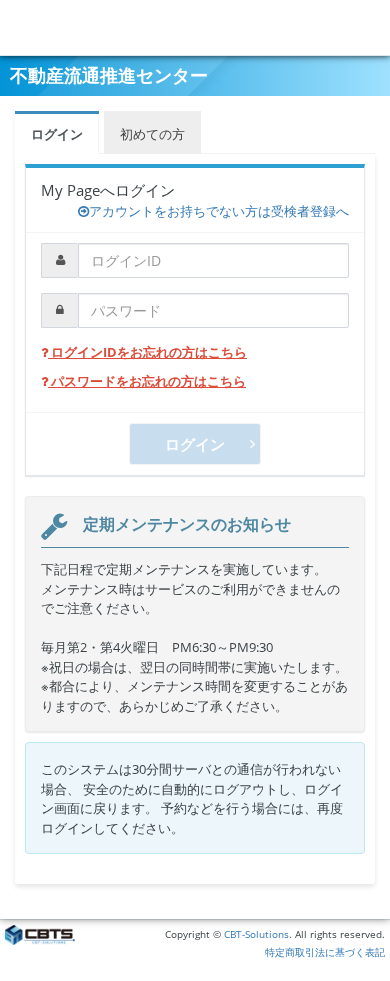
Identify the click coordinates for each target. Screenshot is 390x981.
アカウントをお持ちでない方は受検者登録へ (219, 211)
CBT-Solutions (256, 934)
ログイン (57, 134)
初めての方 (152, 134)
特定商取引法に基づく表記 (325, 952)
